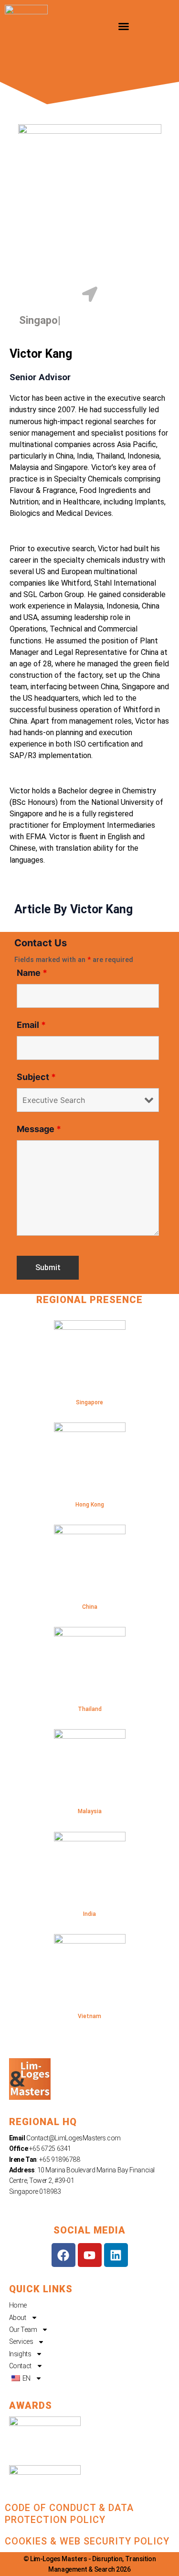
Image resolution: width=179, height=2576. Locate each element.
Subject (36, 1077)
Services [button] (21, 2341)
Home (18, 2305)
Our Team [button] (23, 2330)
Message (39, 1129)
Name (32, 973)
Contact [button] (20, 2366)
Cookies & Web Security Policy (87, 2541)
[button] (124, 26)
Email (31, 1025)
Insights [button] (20, 2354)
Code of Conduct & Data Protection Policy (69, 2514)
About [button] (18, 2318)
